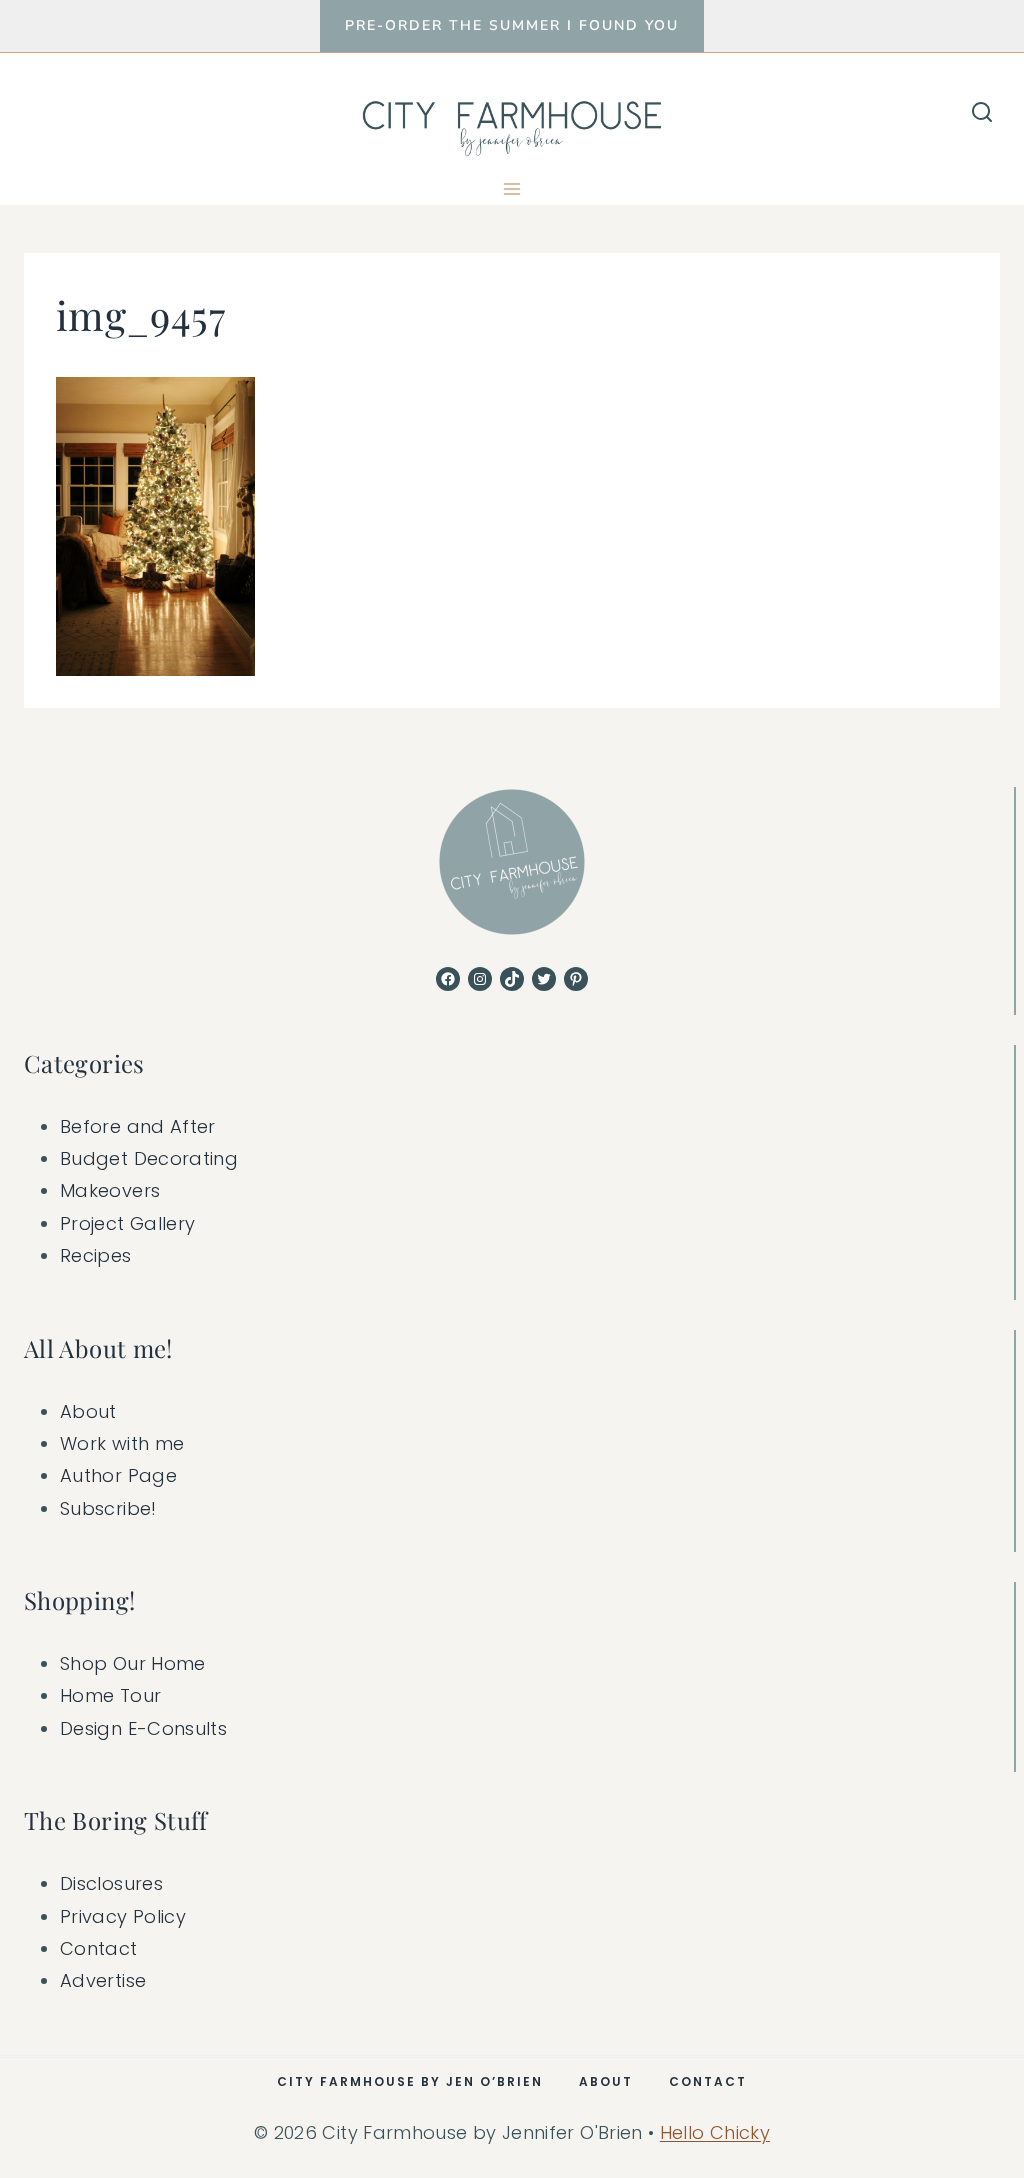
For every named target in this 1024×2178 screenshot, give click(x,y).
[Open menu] (512, 188)
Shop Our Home (133, 1663)
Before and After (138, 1126)
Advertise (103, 1980)
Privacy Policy (123, 1916)
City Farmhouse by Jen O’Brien (410, 2081)
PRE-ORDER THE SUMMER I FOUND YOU (512, 25)
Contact (99, 1948)
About (88, 1411)
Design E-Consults (143, 1728)
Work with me (122, 1443)
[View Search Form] (982, 113)
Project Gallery (127, 1223)
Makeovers (110, 1190)
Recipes (96, 1255)
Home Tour (110, 1695)
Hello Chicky (715, 2132)
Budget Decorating (149, 1158)
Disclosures (111, 1883)
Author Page (118, 1475)
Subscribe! (108, 1508)
